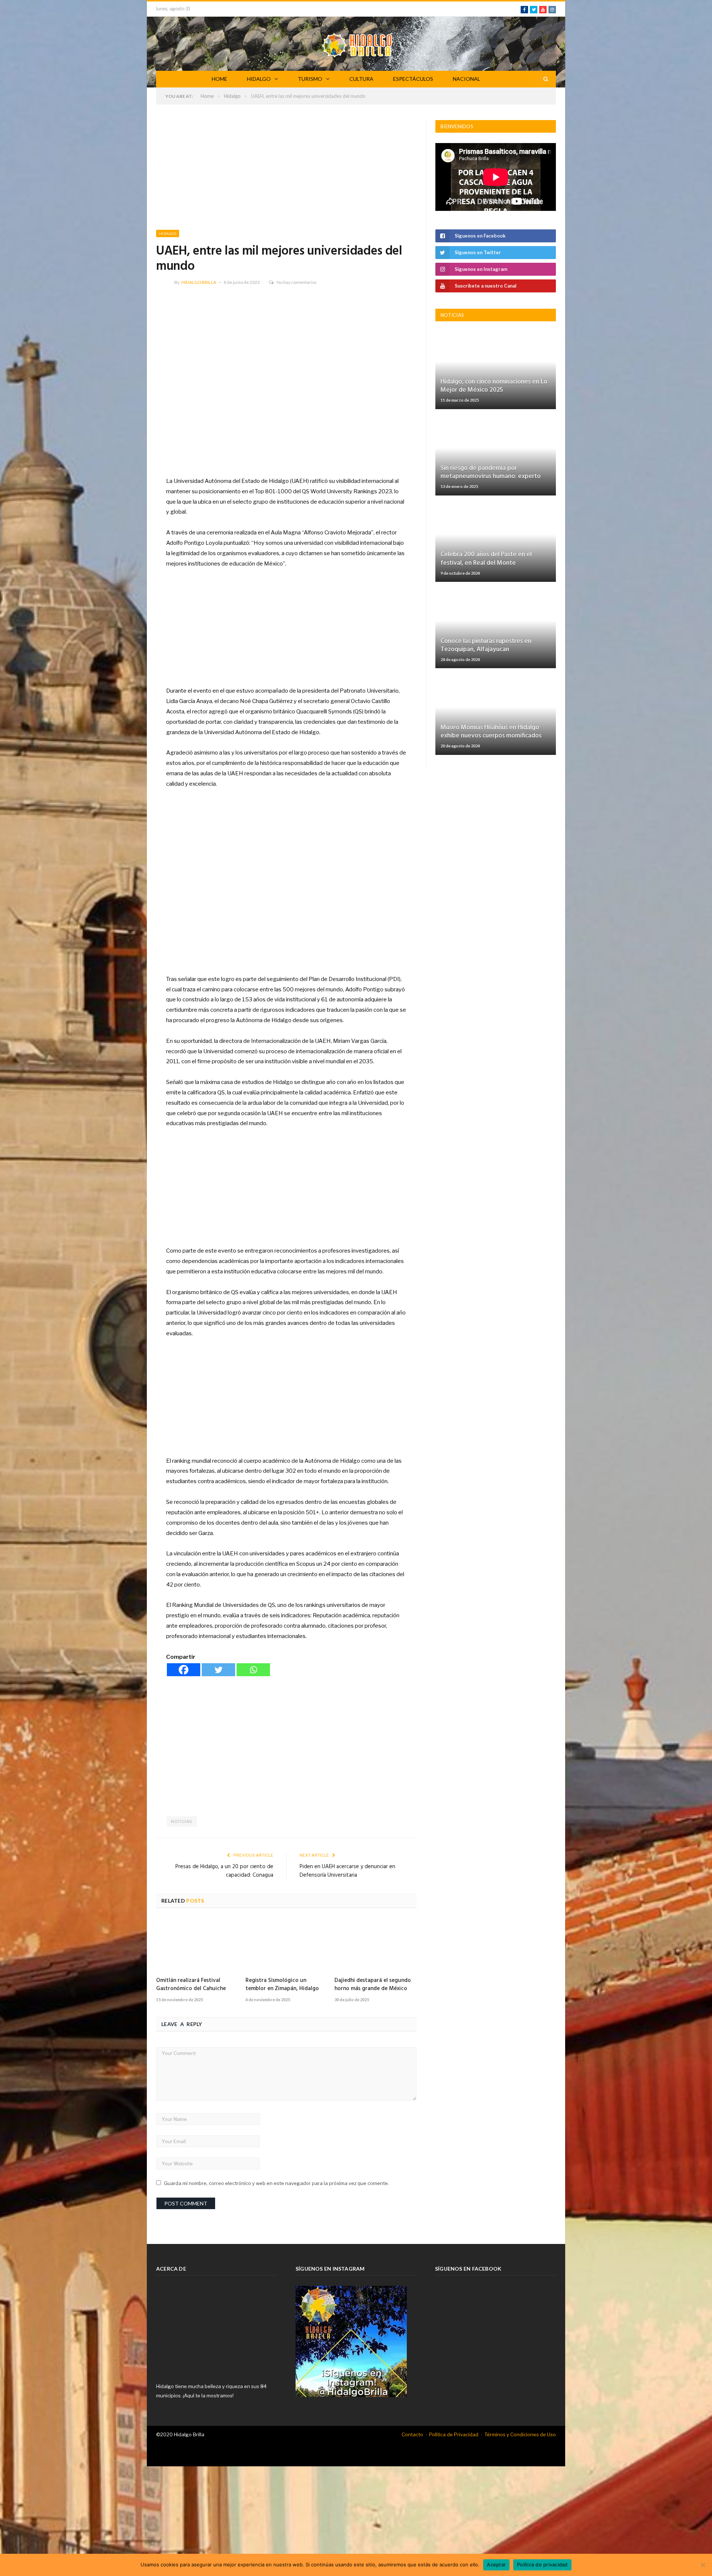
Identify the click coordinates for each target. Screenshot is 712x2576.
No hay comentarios (297, 282)
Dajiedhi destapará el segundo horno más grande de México (373, 1985)
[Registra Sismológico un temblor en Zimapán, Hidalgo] (286, 1945)
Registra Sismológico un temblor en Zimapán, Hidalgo (282, 1985)
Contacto (412, 2434)
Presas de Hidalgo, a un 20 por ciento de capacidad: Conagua (224, 1871)
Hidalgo (168, 233)
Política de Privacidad (454, 2434)
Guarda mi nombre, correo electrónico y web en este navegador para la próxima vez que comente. (276, 2183)
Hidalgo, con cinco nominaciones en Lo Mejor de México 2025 (494, 386)
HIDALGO (259, 79)
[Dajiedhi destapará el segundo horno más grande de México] (375, 1945)
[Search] (546, 79)
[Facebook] (184, 1670)
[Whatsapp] (253, 1670)
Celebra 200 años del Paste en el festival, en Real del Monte (486, 559)
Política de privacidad (542, 2565)
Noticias (182, 1821)
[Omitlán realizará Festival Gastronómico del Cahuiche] (197, 1945)
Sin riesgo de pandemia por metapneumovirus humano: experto (491, 472)
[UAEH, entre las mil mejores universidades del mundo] (286, 380)
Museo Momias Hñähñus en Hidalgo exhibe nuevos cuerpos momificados (491, 732)
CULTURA (361, 79)
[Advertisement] (286, 175)
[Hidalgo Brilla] (356, 44)
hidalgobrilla (199, 282)
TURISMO (310, 79)
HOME (220, 79)
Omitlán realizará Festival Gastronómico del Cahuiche (191, 1985)
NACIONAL (467, 79)
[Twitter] (218, 1670)
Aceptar (496, 2565)
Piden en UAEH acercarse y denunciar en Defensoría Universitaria (347, 1871)
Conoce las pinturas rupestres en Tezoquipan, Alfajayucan (486, 645)
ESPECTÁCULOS (413, 79)
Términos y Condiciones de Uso (520, 2434)
